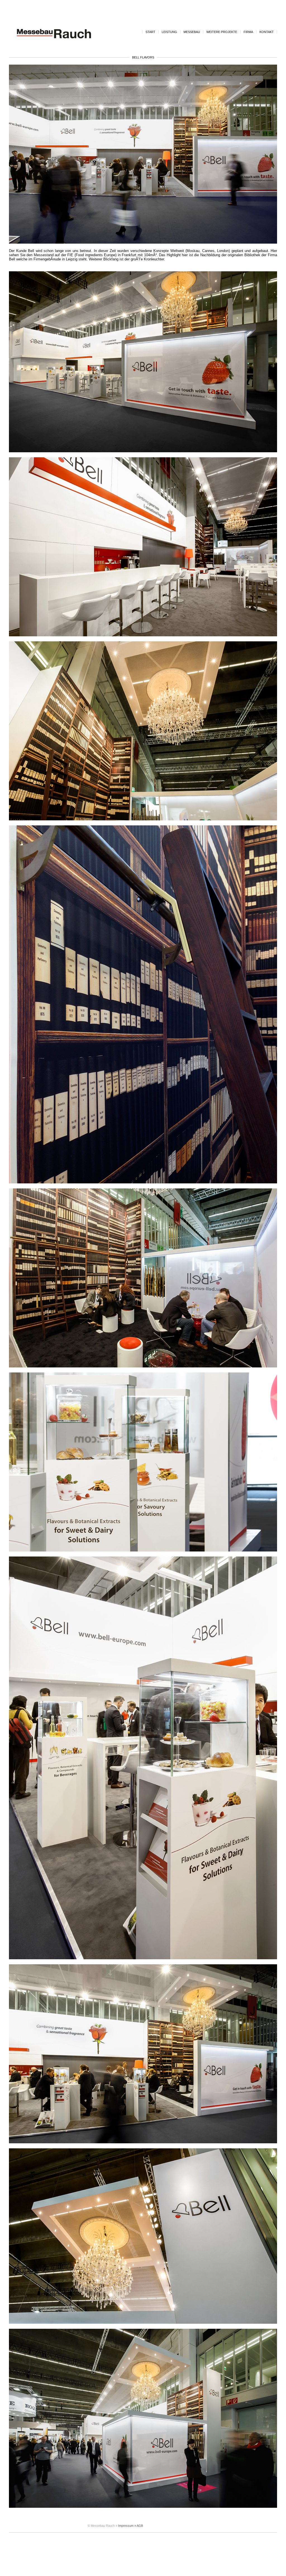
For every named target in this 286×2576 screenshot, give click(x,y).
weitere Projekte (222, 32)
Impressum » (127, 2526)
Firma (248, 32)
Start (150, 32)
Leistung (169, 32)
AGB (140, 2526)
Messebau (192, 32)
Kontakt (267, 32)
